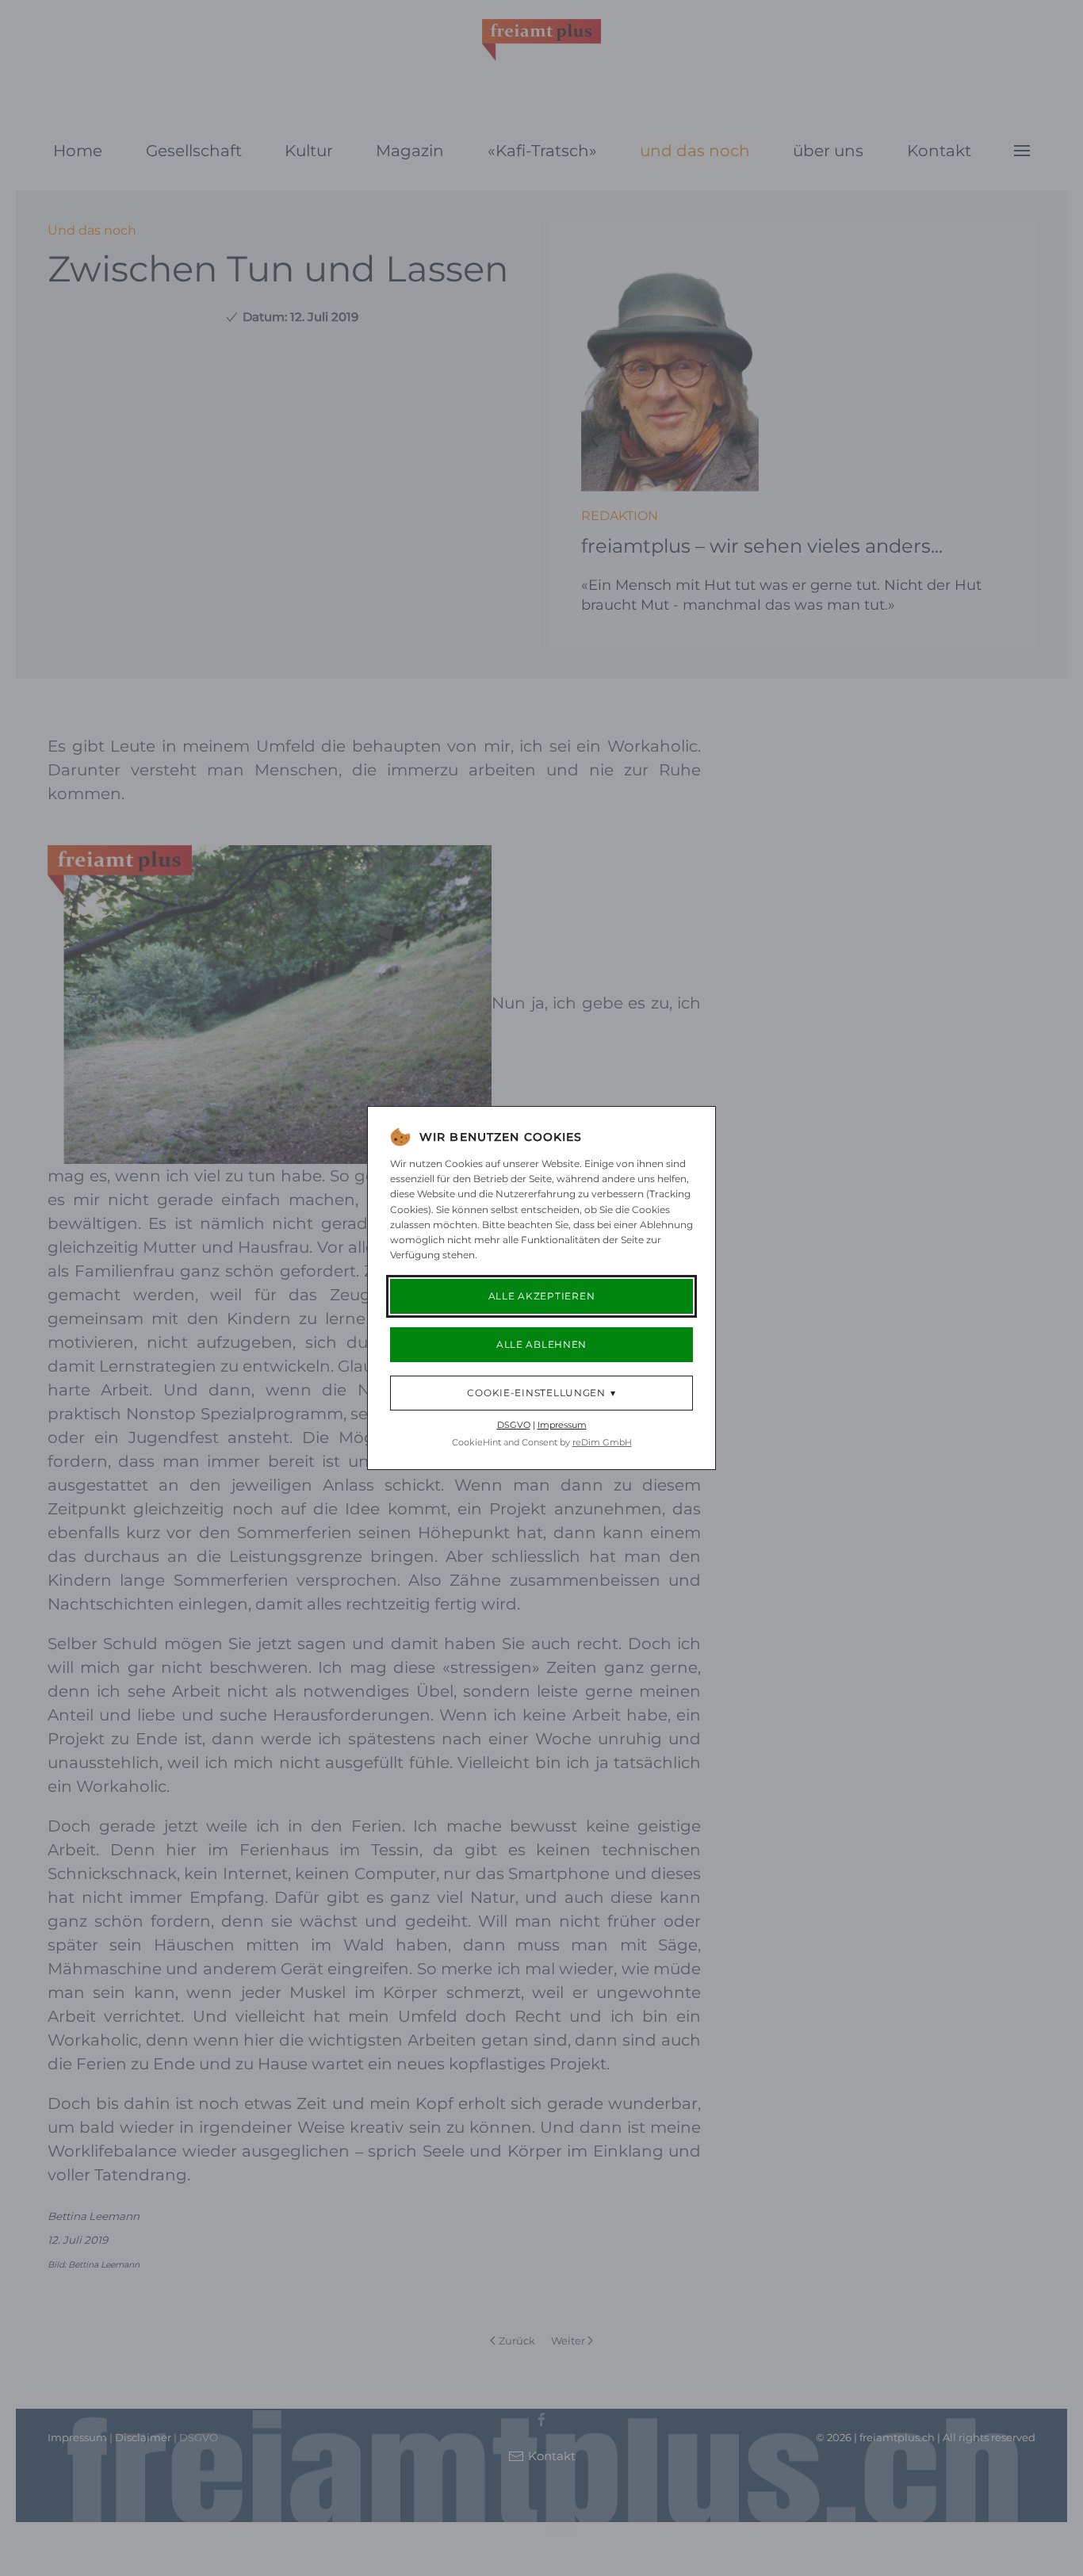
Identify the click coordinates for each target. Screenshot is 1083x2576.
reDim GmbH (602, 1442)
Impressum (562, 1425)
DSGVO (514, 1425)
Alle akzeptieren (542, 1296)
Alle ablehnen (541, 1344)
